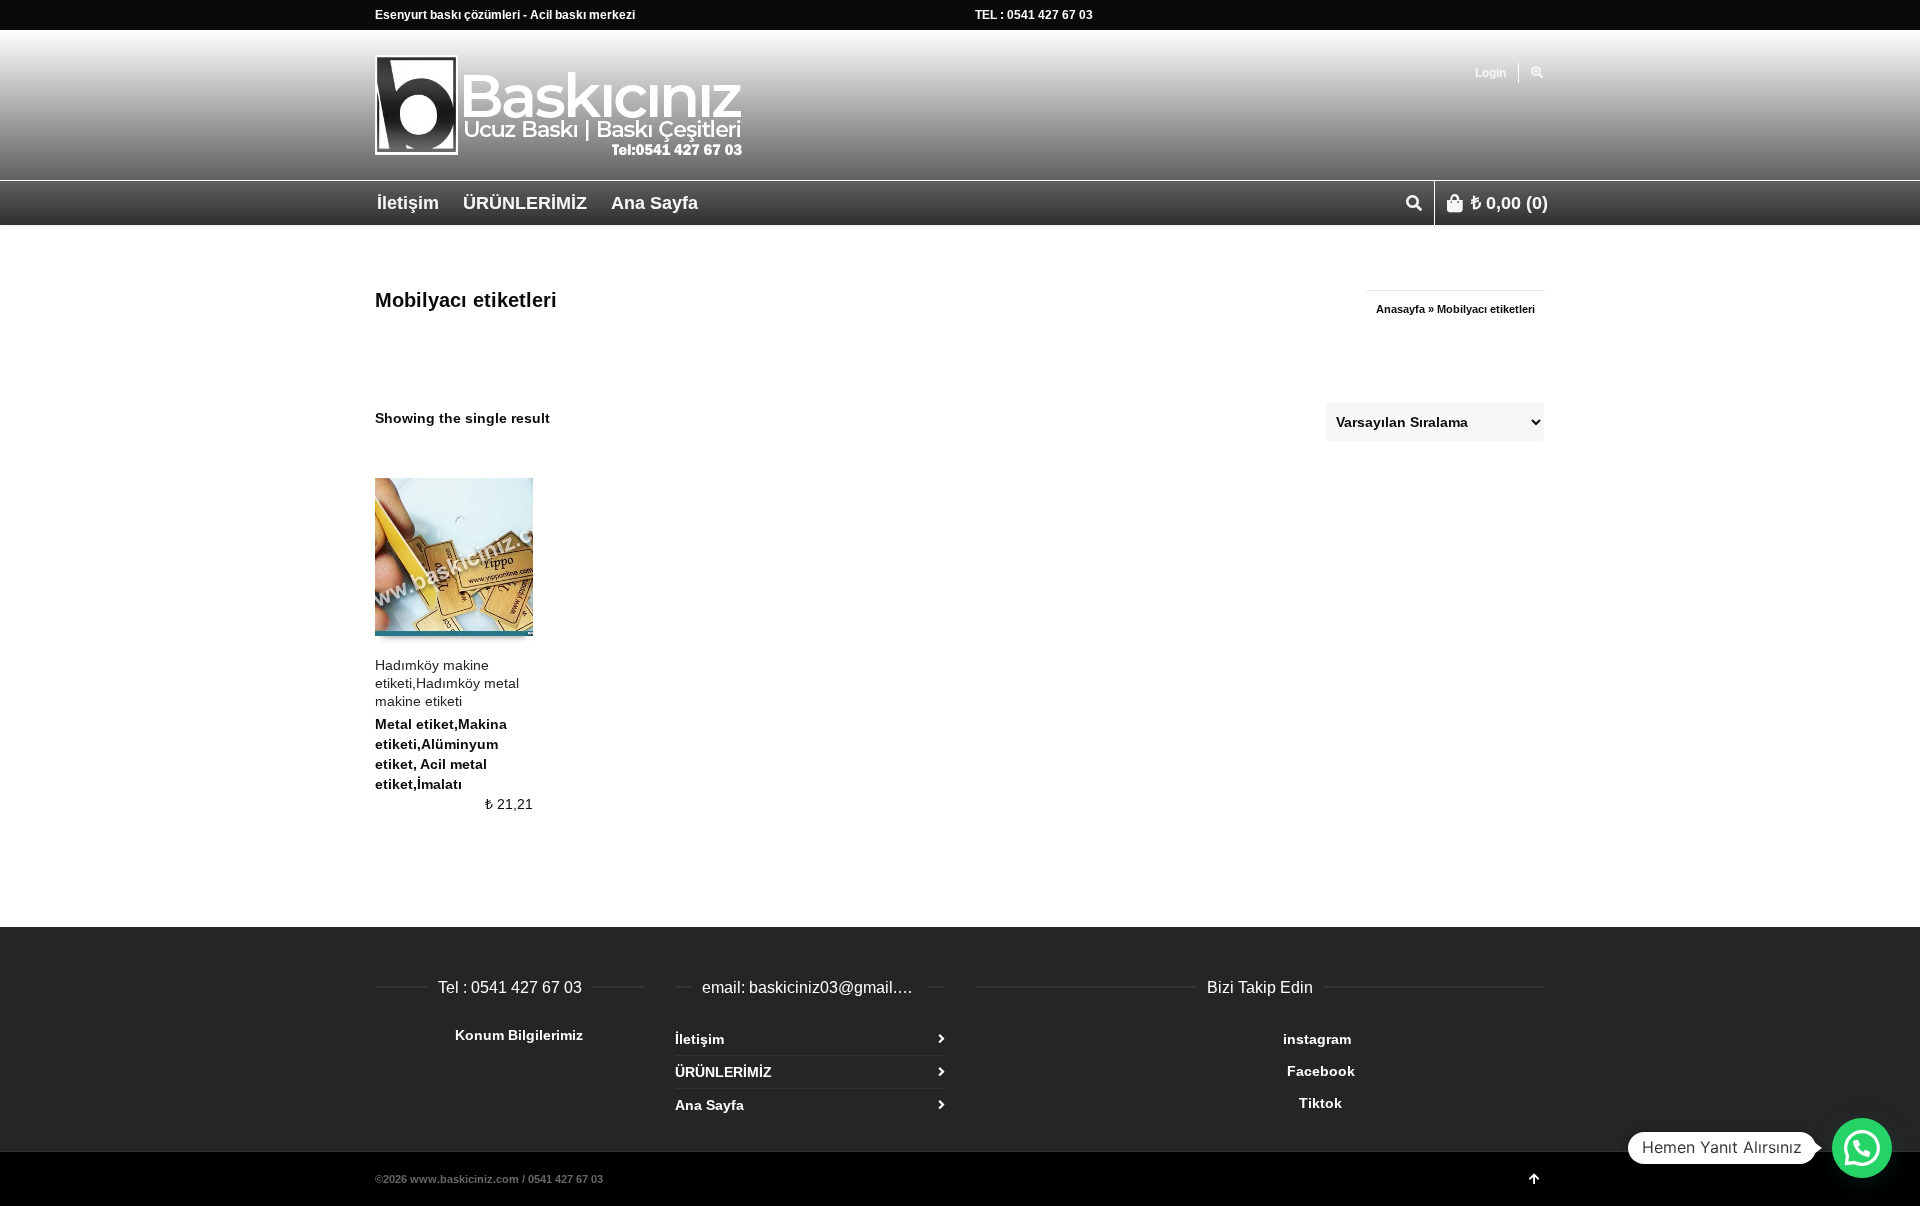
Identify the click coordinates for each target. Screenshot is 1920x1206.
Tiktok (1158, 1103)
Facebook (1165, 1071)
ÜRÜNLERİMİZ (723, 1072)
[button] (1862, 1148)
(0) (1509, 203)
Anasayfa (1400, 309)
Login (1490, 73)
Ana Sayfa (709, 1105)
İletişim (699, 1039)
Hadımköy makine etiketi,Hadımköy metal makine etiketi (447, 683)
